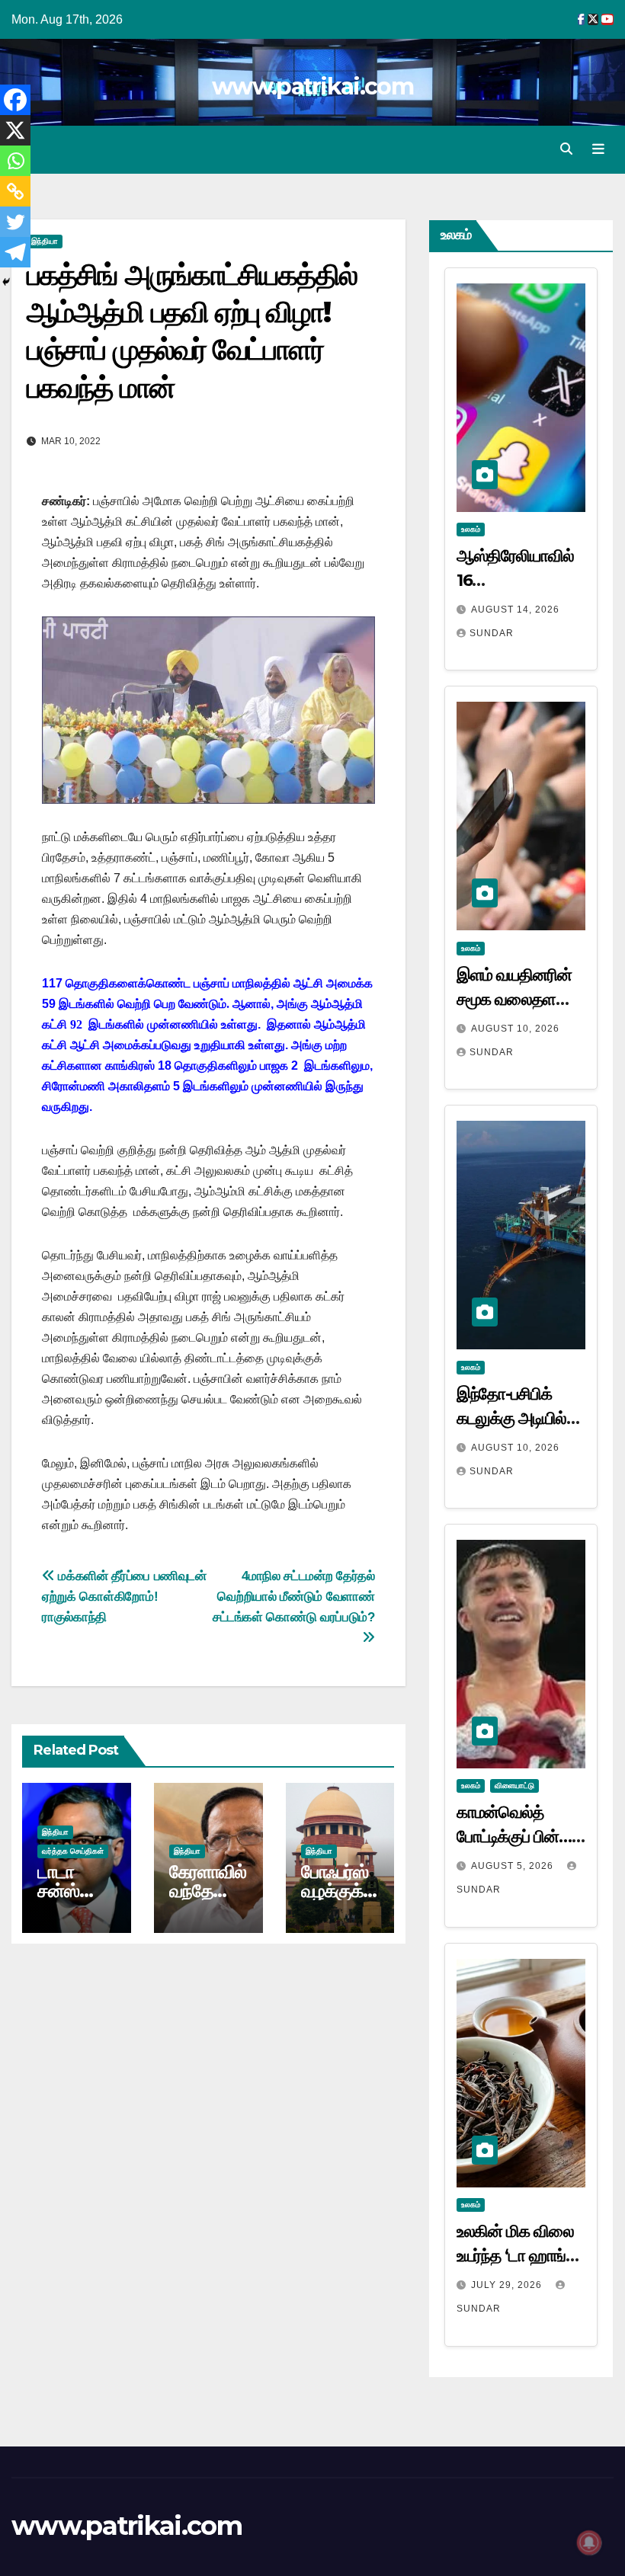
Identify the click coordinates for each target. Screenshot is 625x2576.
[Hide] (6, 282)
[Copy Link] (15, 191)
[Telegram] (15, 252)
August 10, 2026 (515, 1029)
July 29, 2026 (508, 2285)
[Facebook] (15, 100)
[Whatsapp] (15, 161)
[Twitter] (15, 222)
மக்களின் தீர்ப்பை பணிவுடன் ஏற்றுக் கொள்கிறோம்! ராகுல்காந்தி (124, 1596)
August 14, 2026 (515, 610)
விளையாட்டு (514, 1786)
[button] (566, 149)
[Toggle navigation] (598, 149)
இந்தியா (45, 241)
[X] (15, 130)
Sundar (492, 633)
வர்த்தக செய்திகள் (73, 1851)
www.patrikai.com (312, 86)
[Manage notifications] (589, 2542)
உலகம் (471, 529)
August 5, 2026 (514, 1866)
